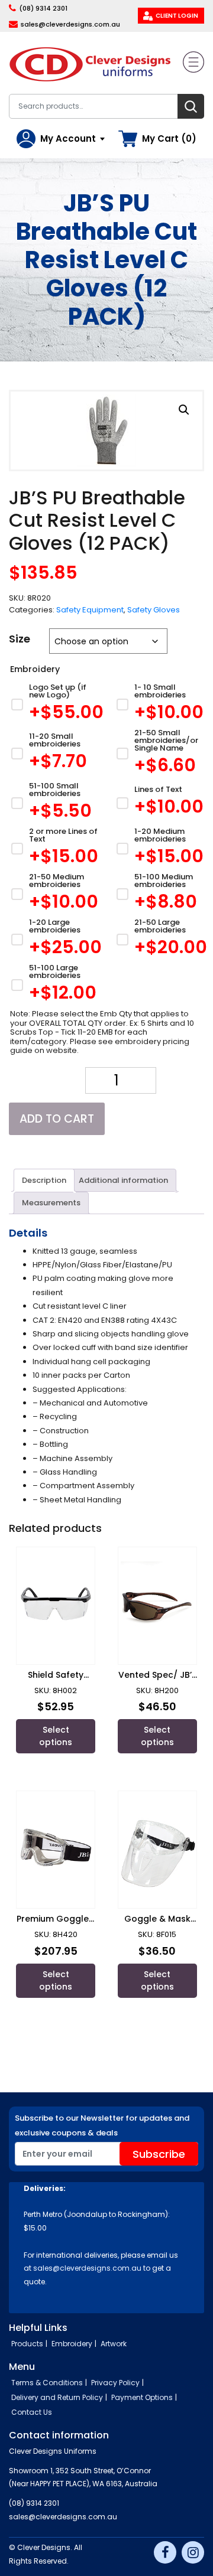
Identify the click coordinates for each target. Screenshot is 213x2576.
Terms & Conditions (47, 2383)
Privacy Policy (115, 2383)
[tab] (44, 1180)
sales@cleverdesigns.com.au (70, 24)
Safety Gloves (154, 610)
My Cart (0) (169, 138)
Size (20, 639)
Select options (56, 1736)
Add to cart (57, 1119)
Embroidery (72, 2344)
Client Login (177, 16)
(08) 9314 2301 (43, 8)
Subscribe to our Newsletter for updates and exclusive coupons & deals (102, 2125)
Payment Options (142, 2397)
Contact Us (32, 2412)
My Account (68, 138)
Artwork (114, 2344)
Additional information (123, 1180)
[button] (184, 410)
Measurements (51, 1203)
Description (44, 1180)
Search (191, 106)
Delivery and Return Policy (57, 2397)
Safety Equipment (90, 610)
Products (27, 2344)
